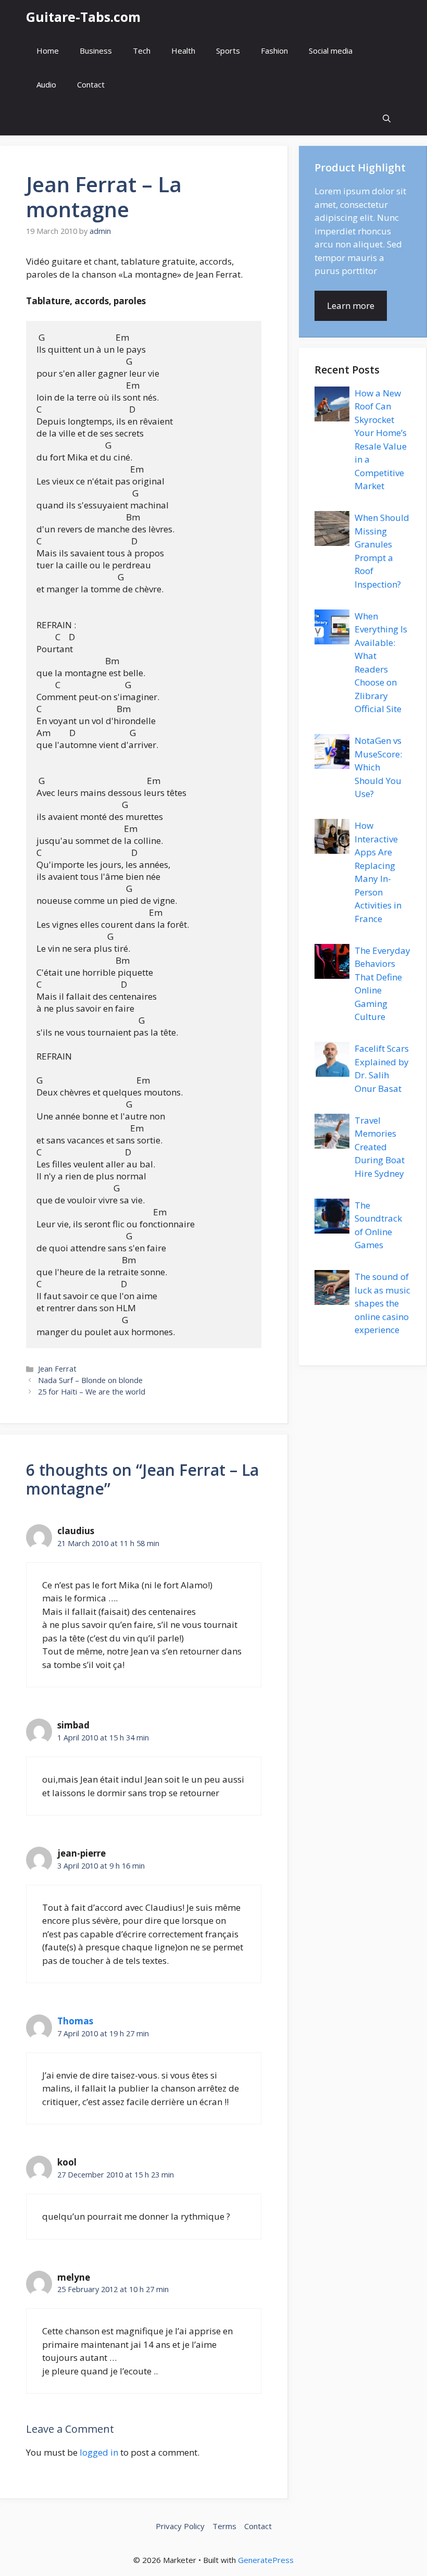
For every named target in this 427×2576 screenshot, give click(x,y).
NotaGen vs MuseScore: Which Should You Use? (378, 767)
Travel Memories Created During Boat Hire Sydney (380, 1147)
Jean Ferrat (57, 1369)
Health (183, 51)
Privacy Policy (180, 2526)
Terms (224, 2526)
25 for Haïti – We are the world (92, 1392)
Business (96, 51)
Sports (228, 51)
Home (48, 51)
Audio (46, 84)
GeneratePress (266, 2560)
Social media (331, 51)
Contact (91, 84)
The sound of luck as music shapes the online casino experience (382, 1303)
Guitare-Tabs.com (83, 17)
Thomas (75, 2021)
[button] (387, 119)
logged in (99, 2452)
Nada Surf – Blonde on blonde (90, 1380)
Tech (142, 51)
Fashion (274, 51)
